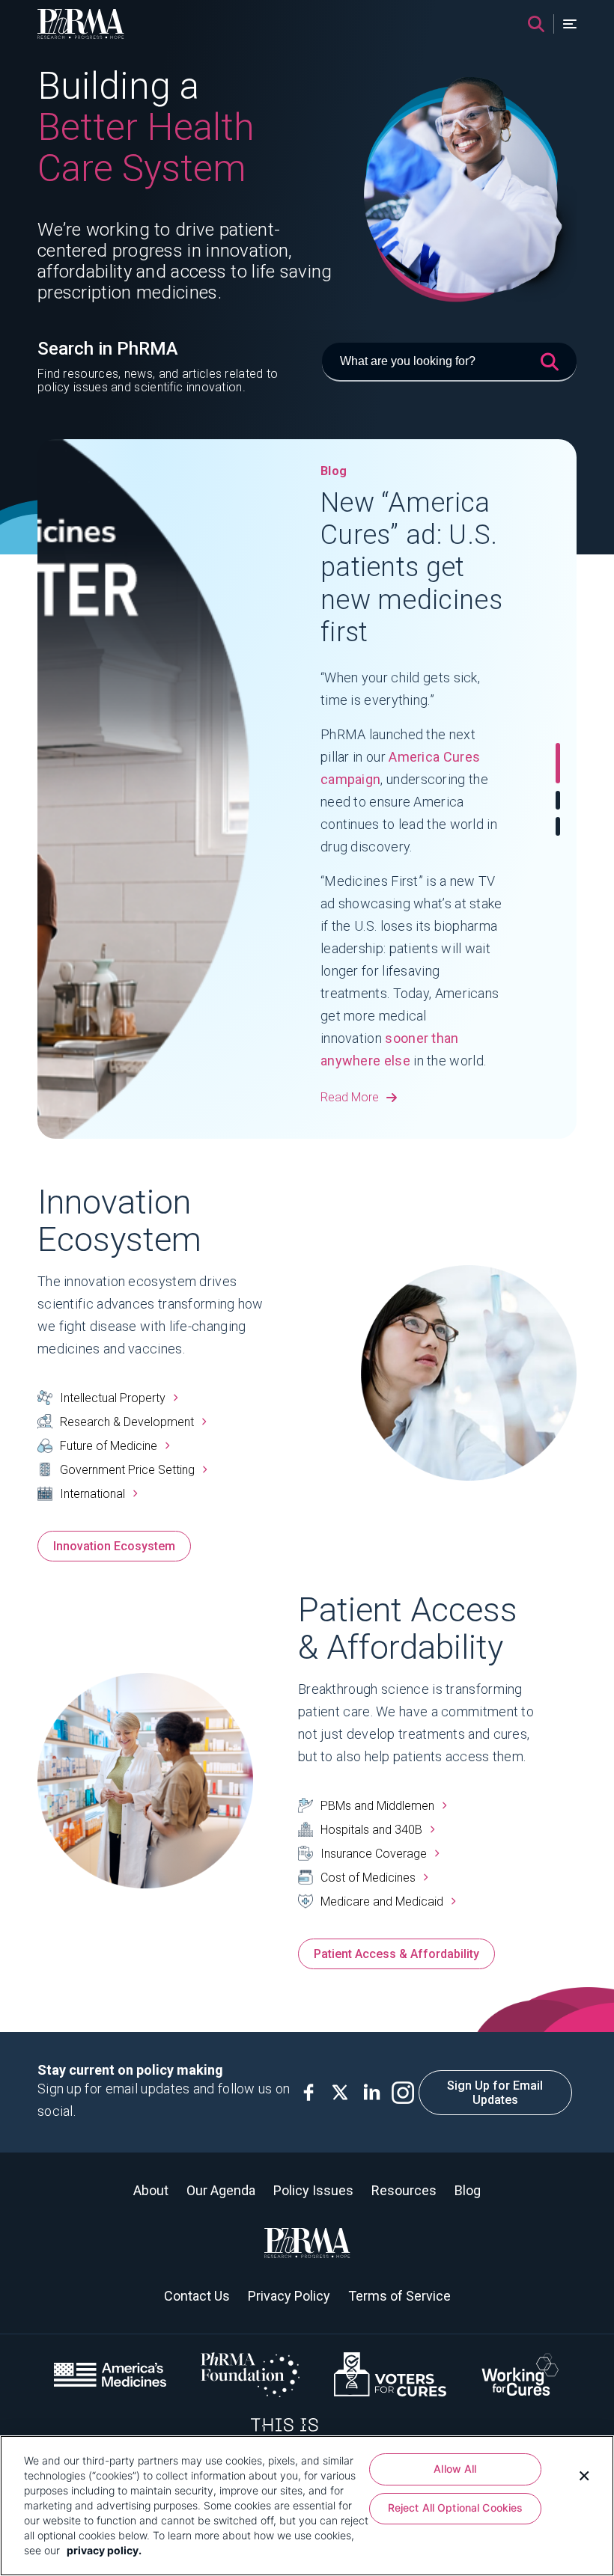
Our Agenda (221, 2190)
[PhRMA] (81, 24)
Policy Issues (313, 2190)
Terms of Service (399, 2296)
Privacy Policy (289, 2296)
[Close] (584, 2474)
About (151, 2190)
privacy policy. (104, 2550)
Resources (404, 2190)
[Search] (536, 24)
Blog (468, 2190)
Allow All (455, 2469)
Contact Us (197, 2296)
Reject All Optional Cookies (456, 2508)
